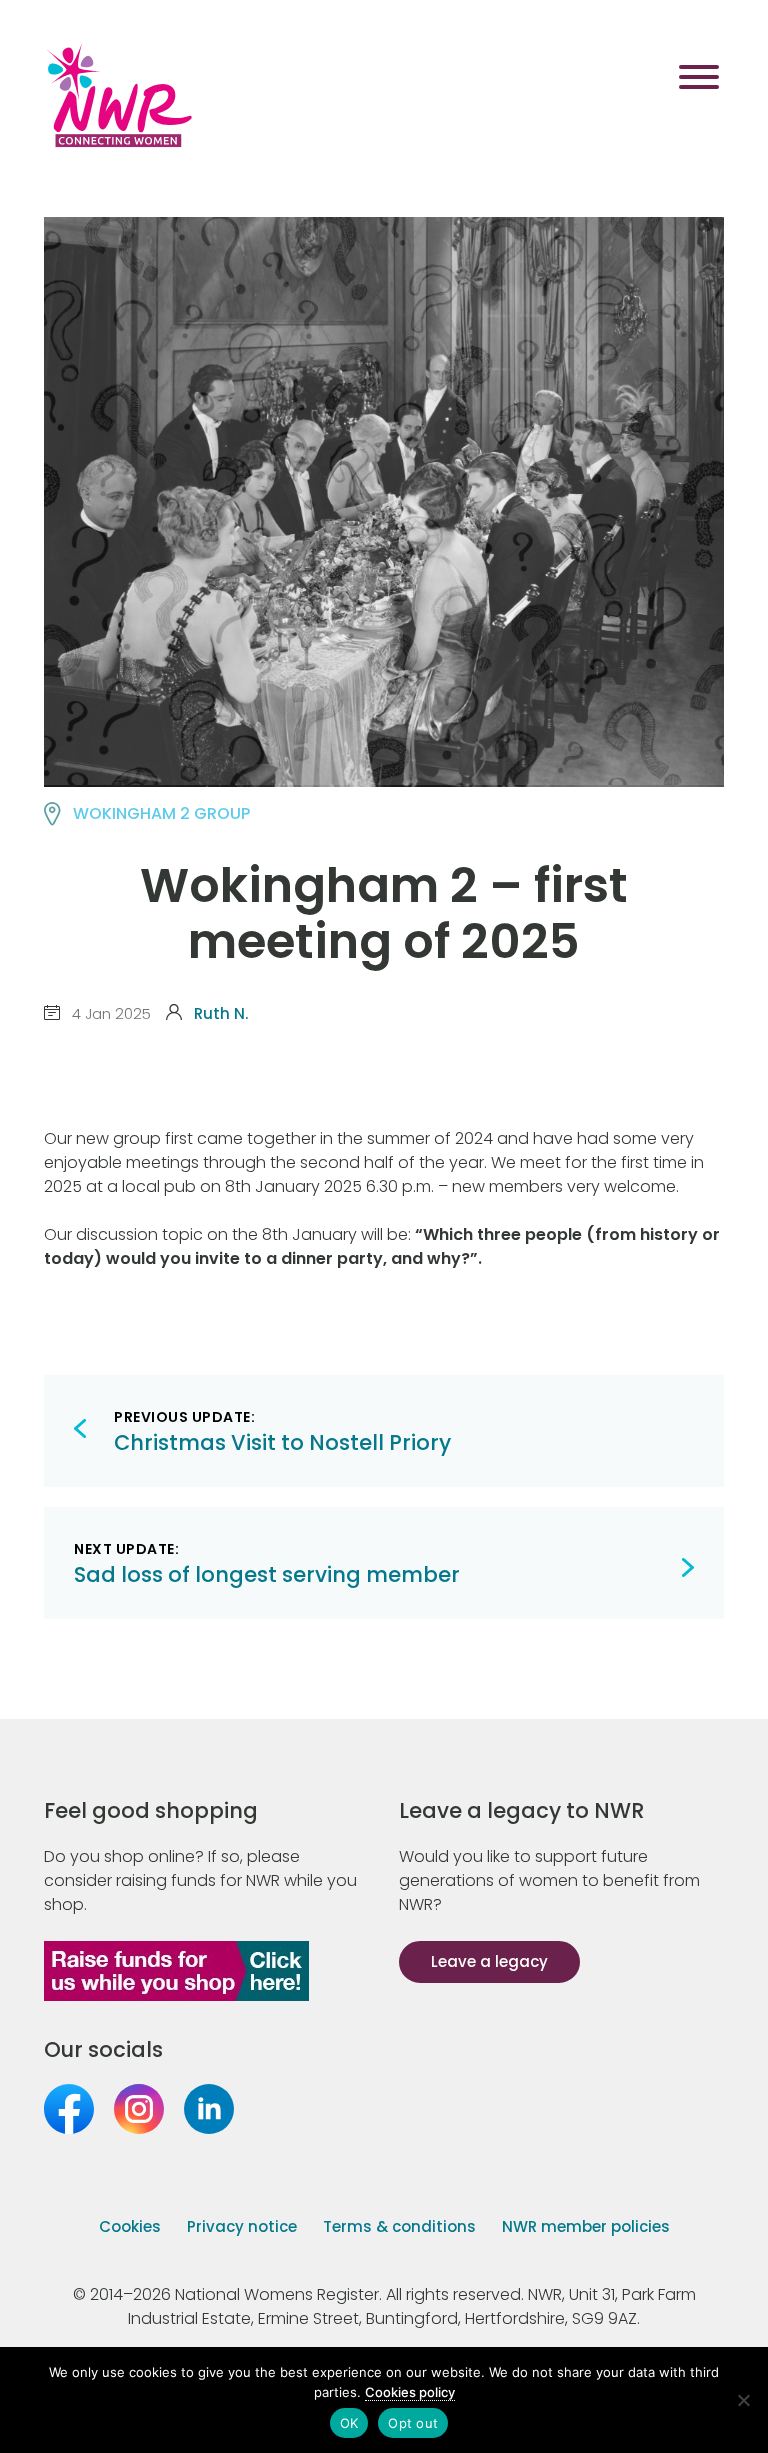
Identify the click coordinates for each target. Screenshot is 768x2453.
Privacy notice (242, 2226)
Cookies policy (410, 2392)
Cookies (130, 2226)
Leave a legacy (489, 1961)
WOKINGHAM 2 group (161, 813)
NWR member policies (586, 2226)
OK (349, 2423)
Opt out (413, 2423)
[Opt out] (743, 2400)
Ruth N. (221, 1013)
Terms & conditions (399, 2226)
